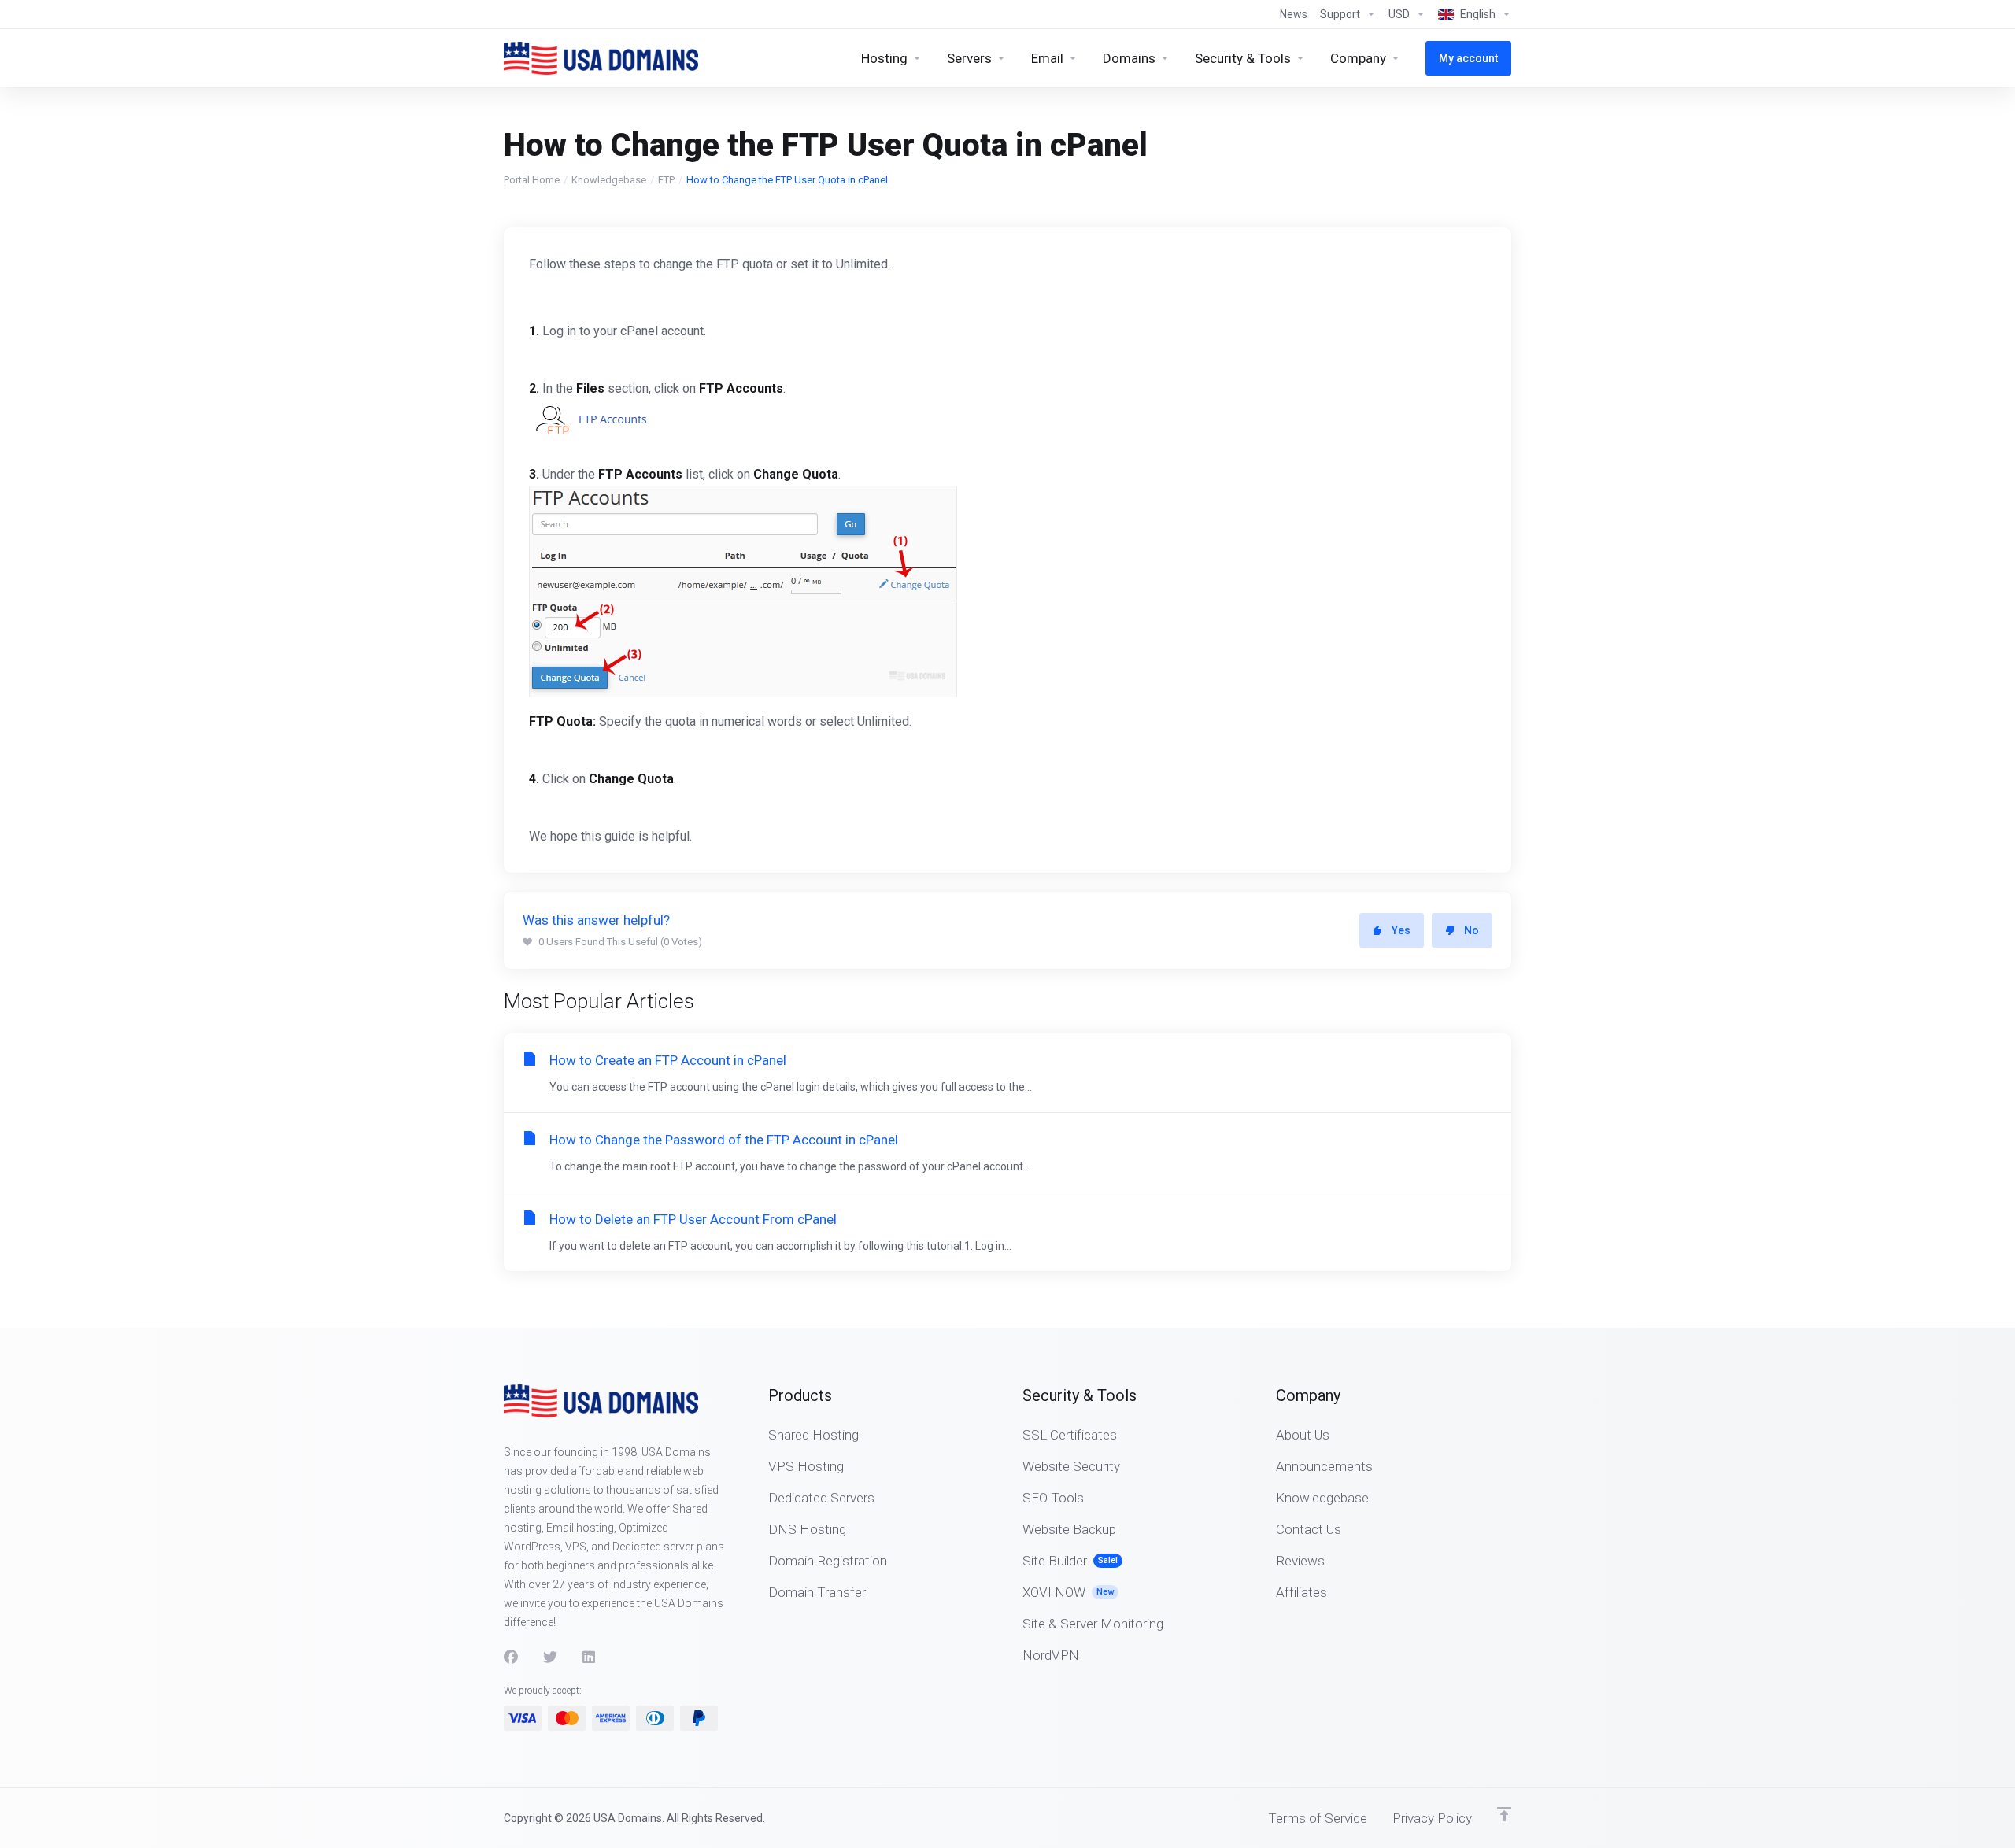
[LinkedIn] (590, 1658)
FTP (666, 180)
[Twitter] (550, 1658)
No (1472, 930)
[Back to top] (1504, 1814)
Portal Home (532, 180)
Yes (1401, 930)
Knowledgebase (609, 180)
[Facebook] (511, 1658)
